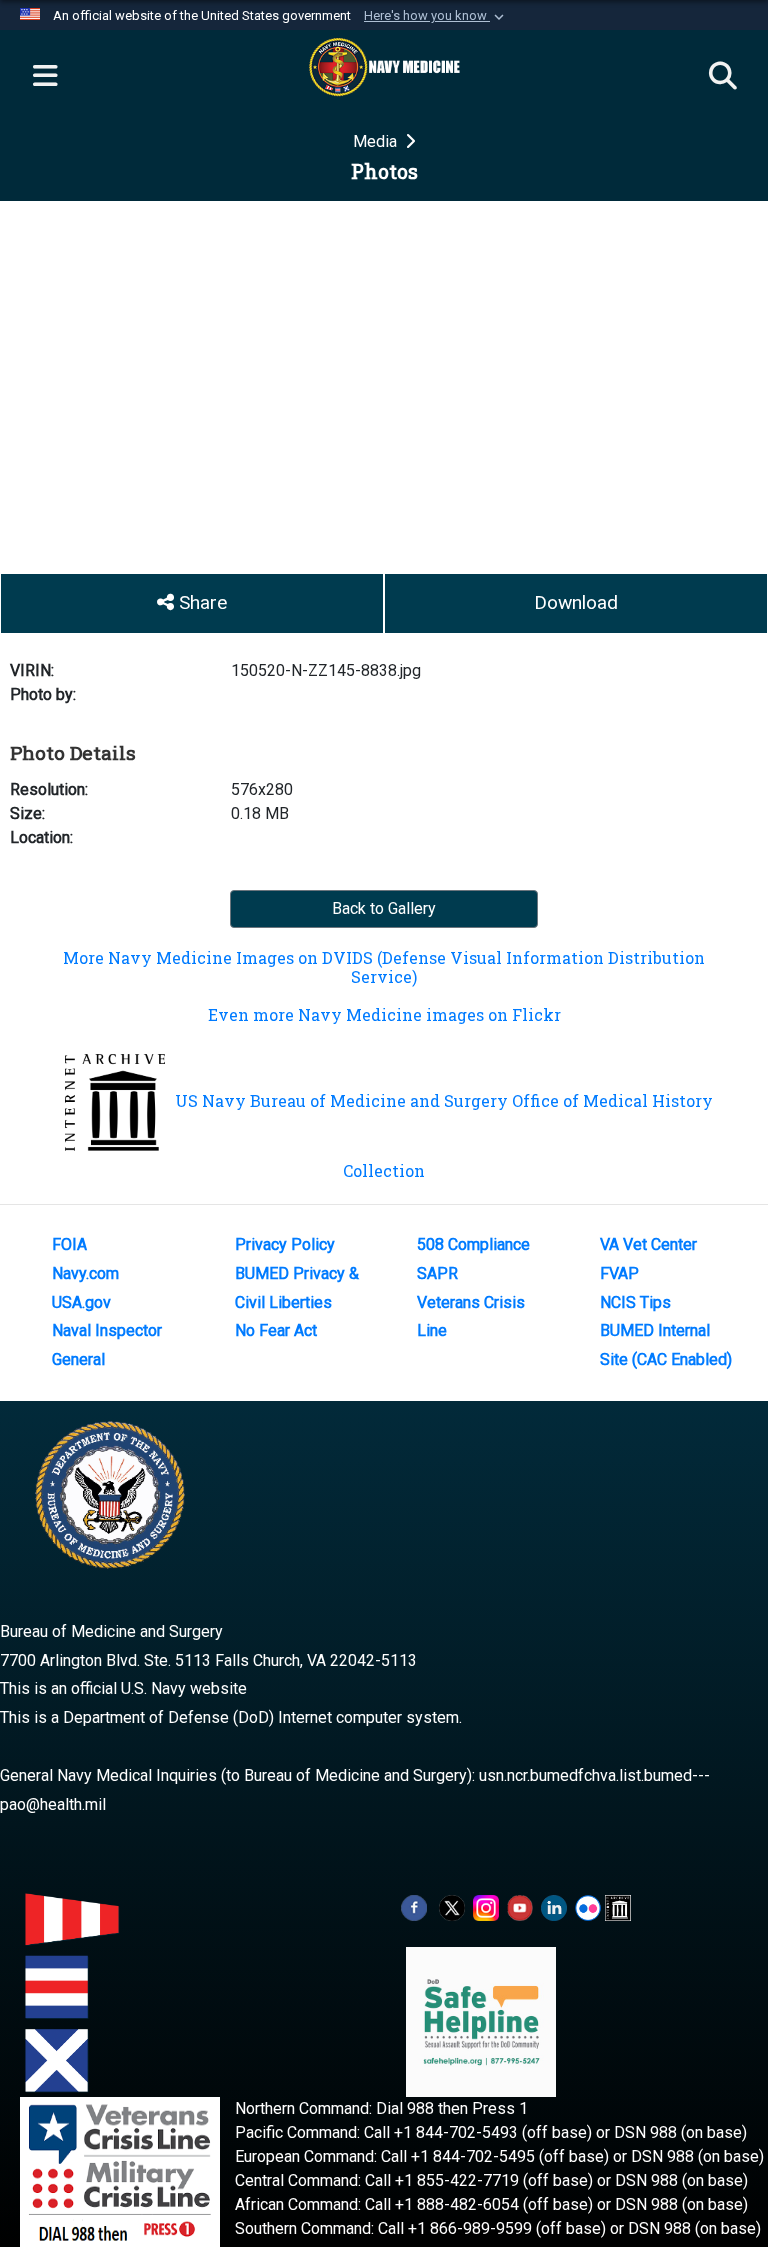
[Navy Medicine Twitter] (452, 1906)
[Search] (723, 77)
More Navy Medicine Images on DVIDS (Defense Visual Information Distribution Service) (384, 967)
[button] (436, 16)
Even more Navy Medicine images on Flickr (384, 1014)
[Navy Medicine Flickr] (588, 1906)
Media (377, 141)
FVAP (619, 1273)
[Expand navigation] (45, 77)
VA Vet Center (648, 1244)
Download (576, 602)
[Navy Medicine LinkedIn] (554, 1906)
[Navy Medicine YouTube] (520, 1906)
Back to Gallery (384, 908)
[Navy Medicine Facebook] (414, 1906)
